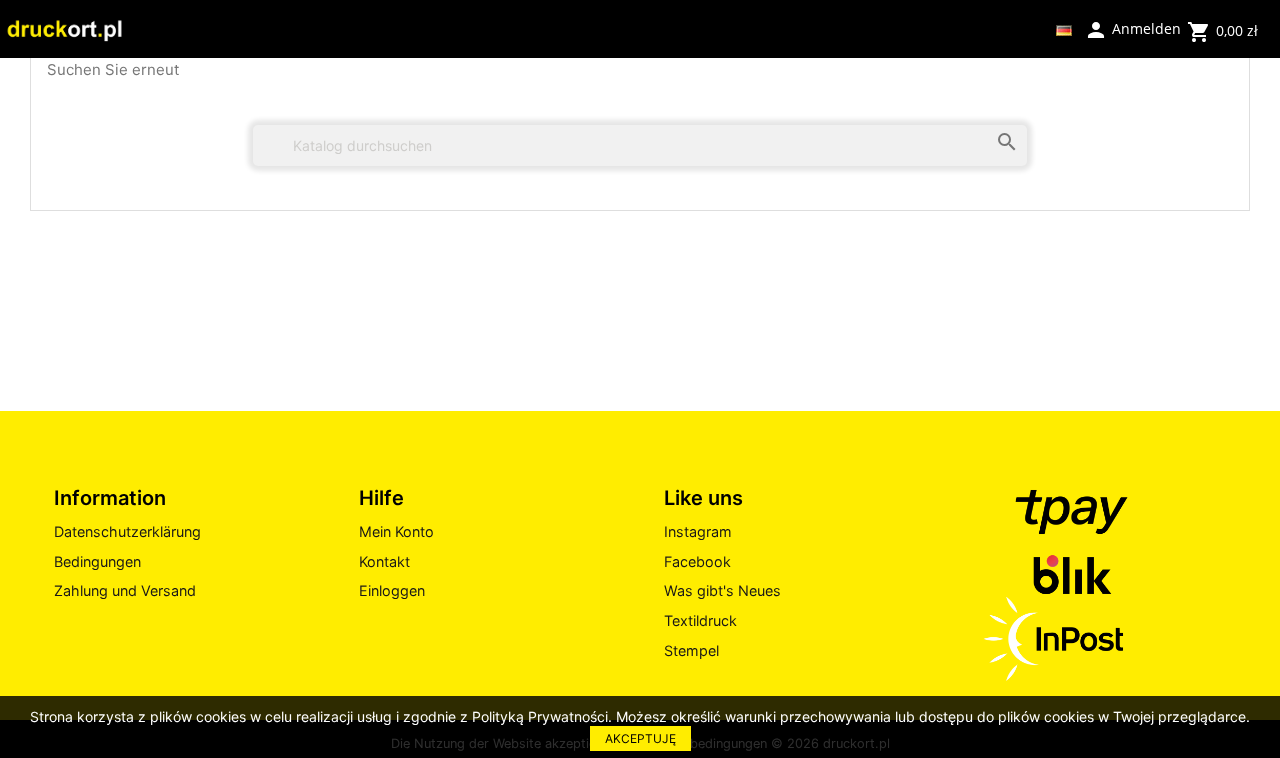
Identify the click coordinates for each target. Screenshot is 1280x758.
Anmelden (1132, 28)
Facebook (697, 561)
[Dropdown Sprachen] (1064, 29)
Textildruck (700, 620)
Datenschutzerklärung (127, 531)
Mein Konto (396, 531)
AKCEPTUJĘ (640, 738)
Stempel (691, 650)
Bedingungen (97, 561)
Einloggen (392, 590)
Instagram (698, 531)
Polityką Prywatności (540, 716)
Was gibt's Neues (722, 590)
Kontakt (384, 561)
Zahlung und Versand (125, 590)
